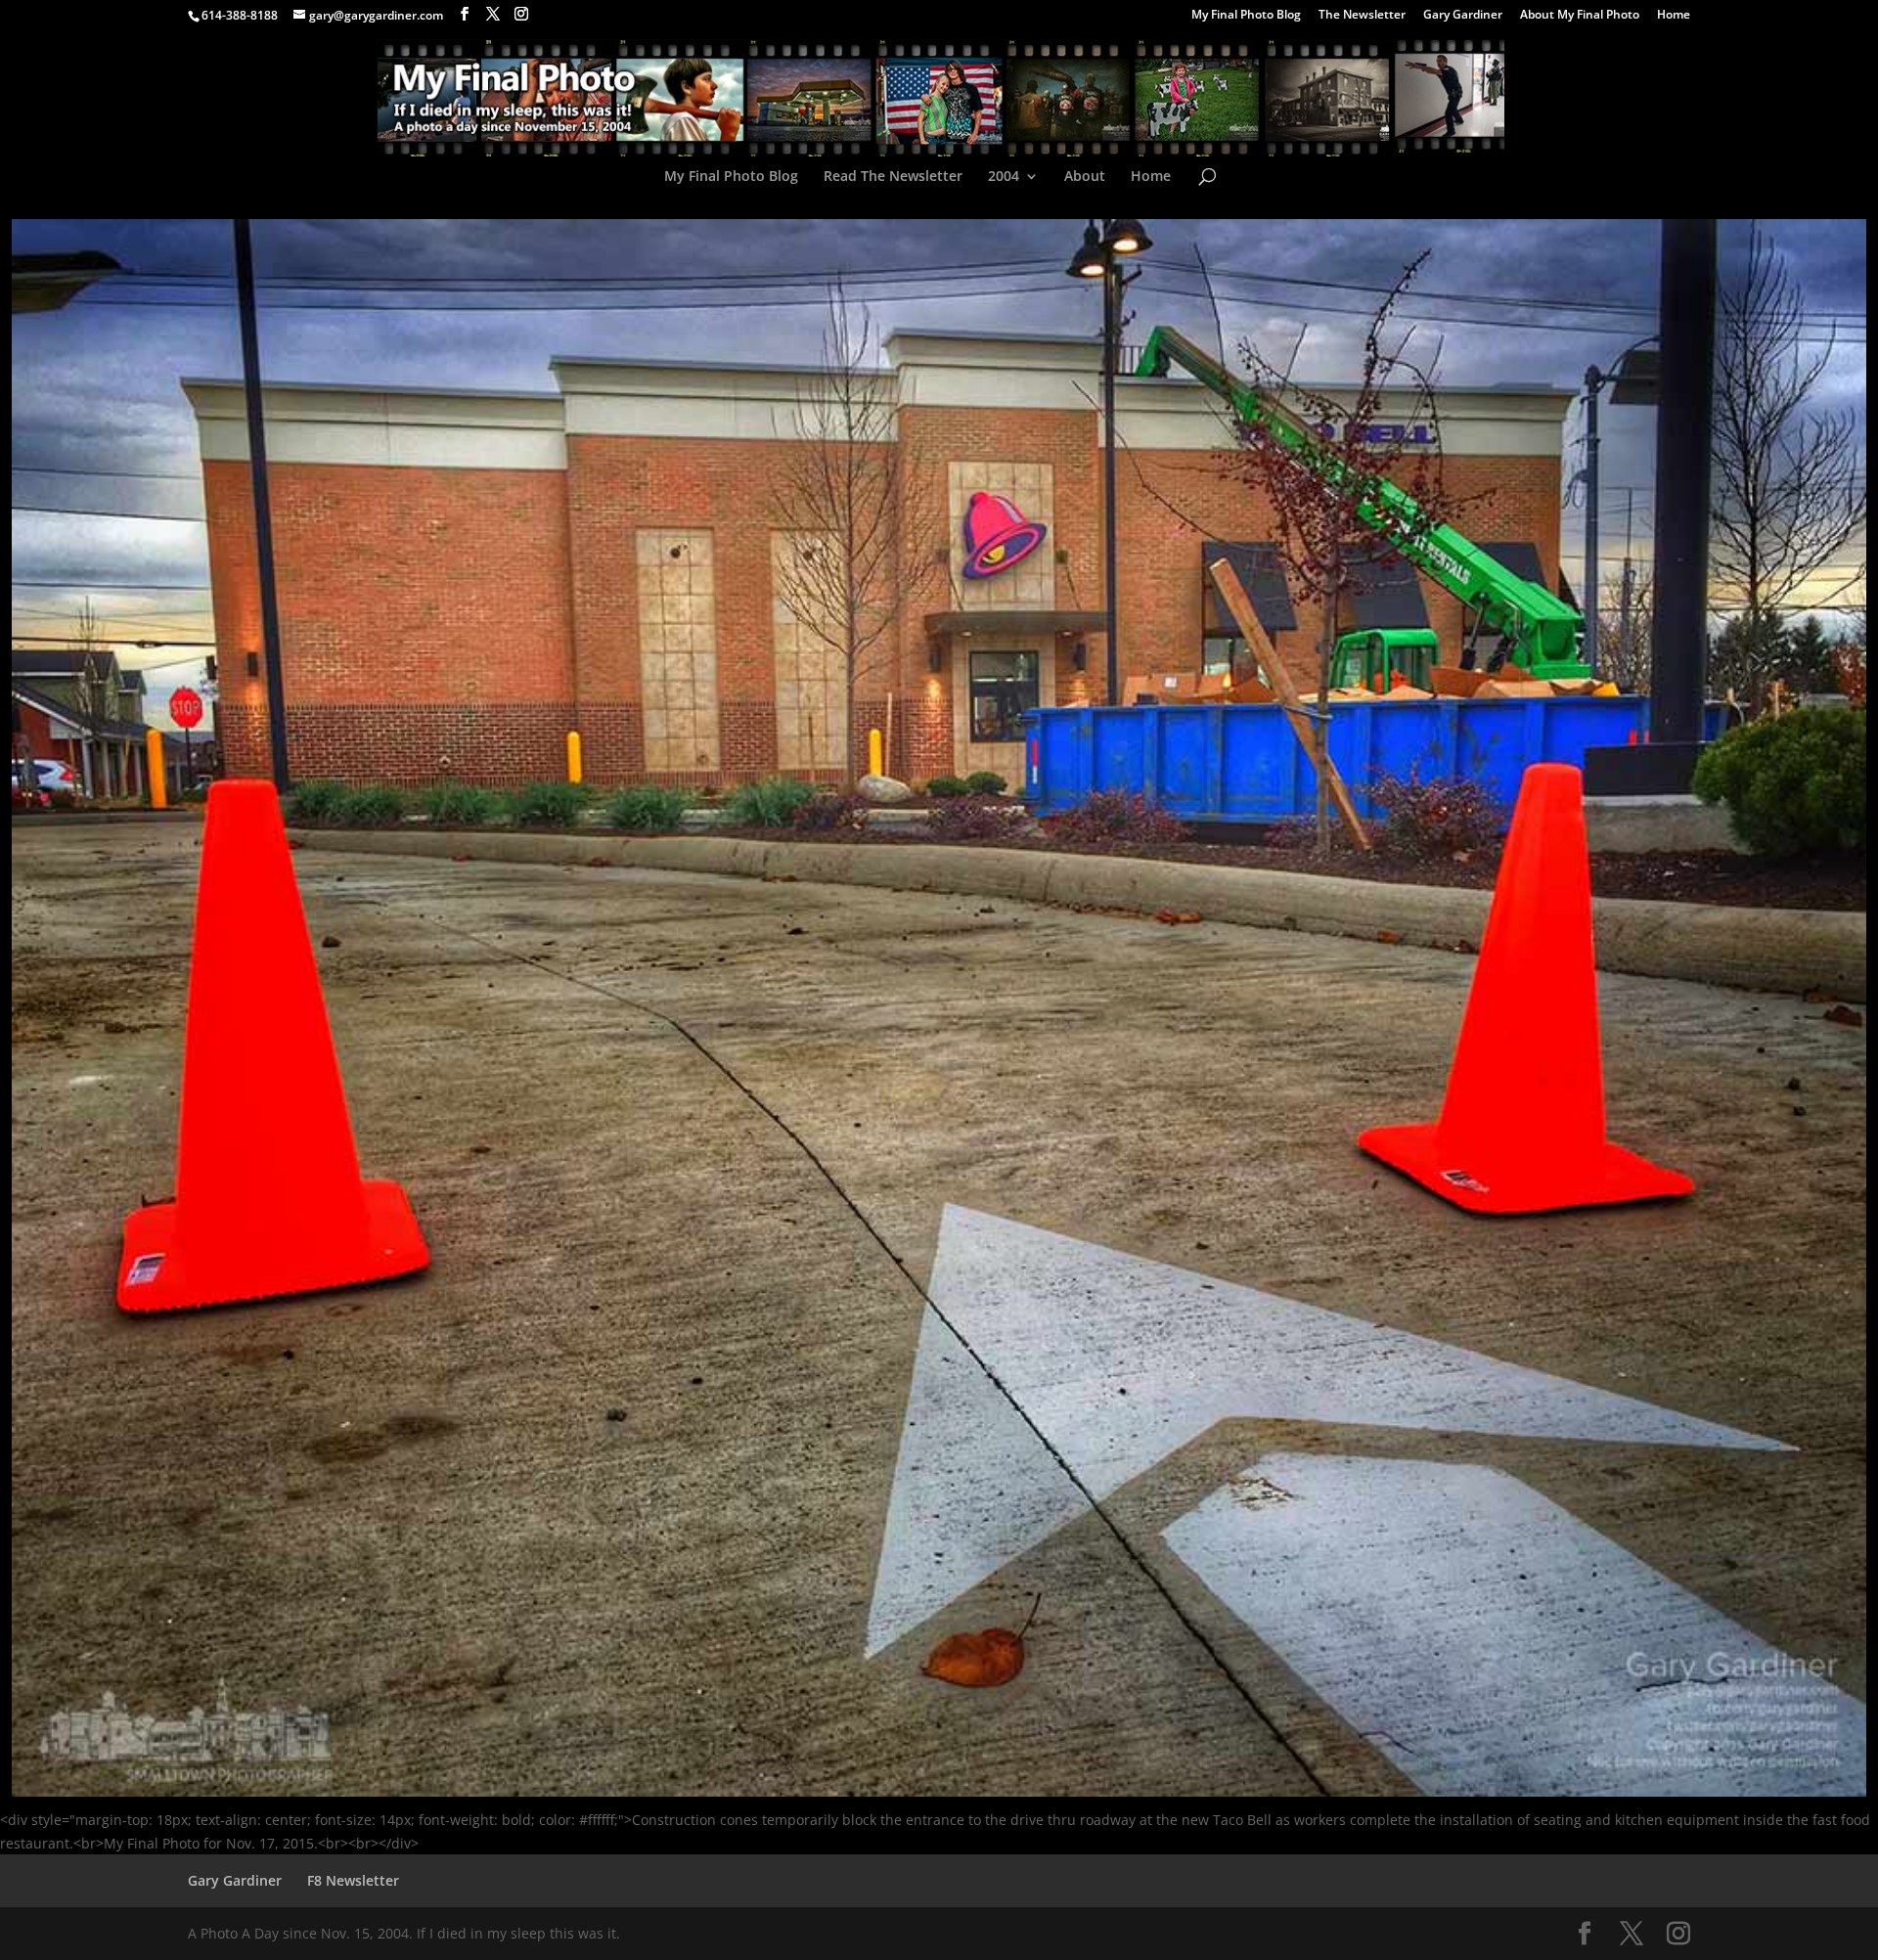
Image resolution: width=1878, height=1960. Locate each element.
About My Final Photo (1580, 16)
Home (1674, 16)
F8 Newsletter (353, 1880)
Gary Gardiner (1463, 16)
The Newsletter (1362, 16)
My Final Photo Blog (1246, 16)
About (1085, 177)
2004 (1004, 177)
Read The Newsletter (893, 177)
